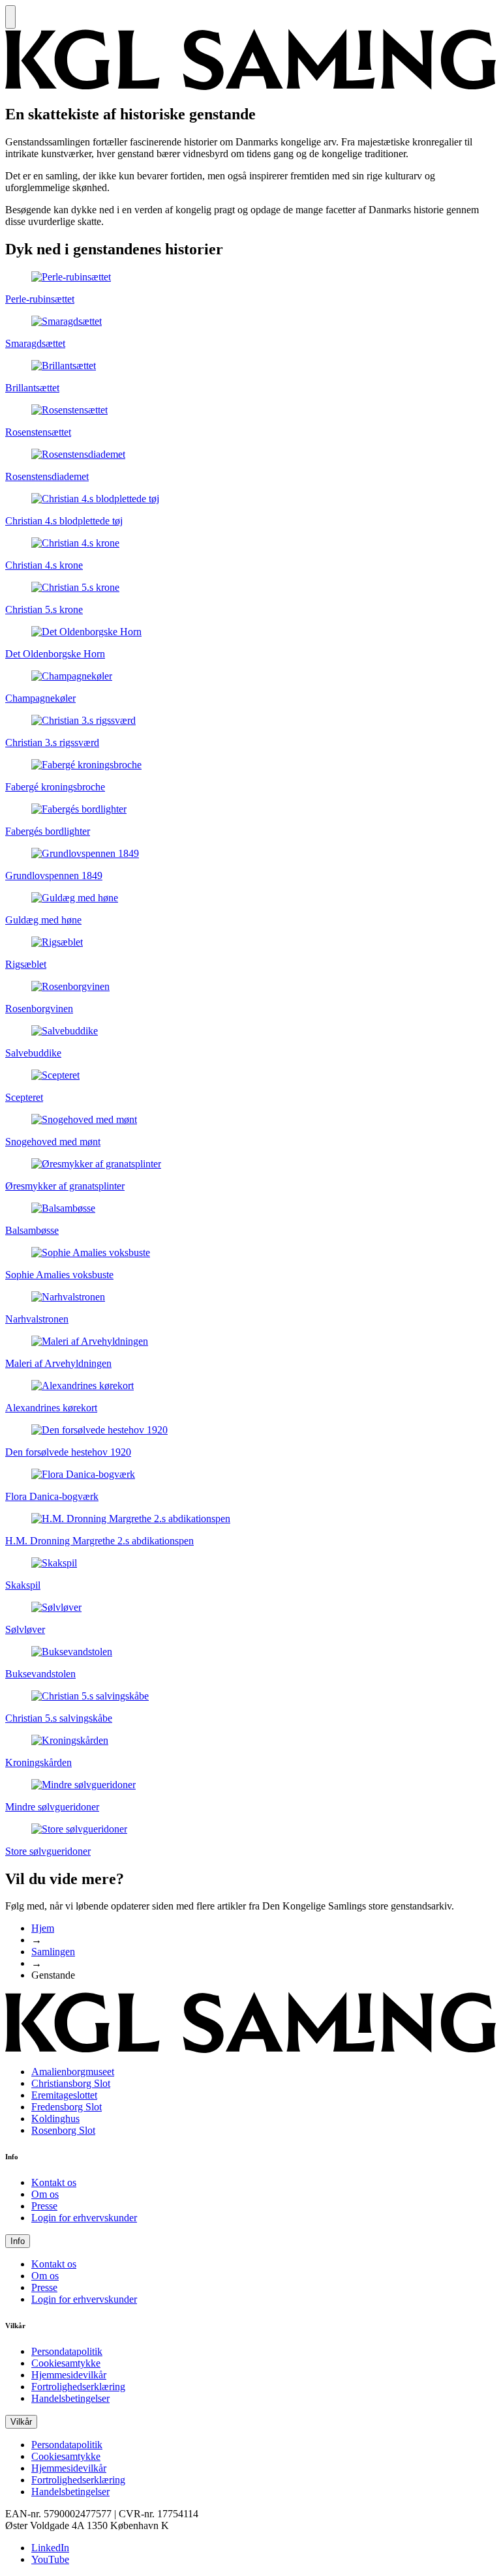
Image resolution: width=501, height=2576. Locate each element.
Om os (45, 2194)
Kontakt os (54, 2182)
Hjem (43, 1928)
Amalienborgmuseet (73, 2072)
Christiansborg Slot (71, 2083)
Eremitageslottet (64, 2095)
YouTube (50, 2559)
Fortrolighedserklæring (78, 2387)
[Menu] (10, 17)
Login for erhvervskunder (84, 2218)
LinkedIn (50, 2548)
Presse (44, 2206)
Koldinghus (55, 2119)
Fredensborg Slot (67, 2107)
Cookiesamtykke (66, 2363)
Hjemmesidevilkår (69, 2375)
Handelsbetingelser (70, 2398)
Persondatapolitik (67, 2351)
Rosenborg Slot (63, 2130)
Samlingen (53, 1952)
